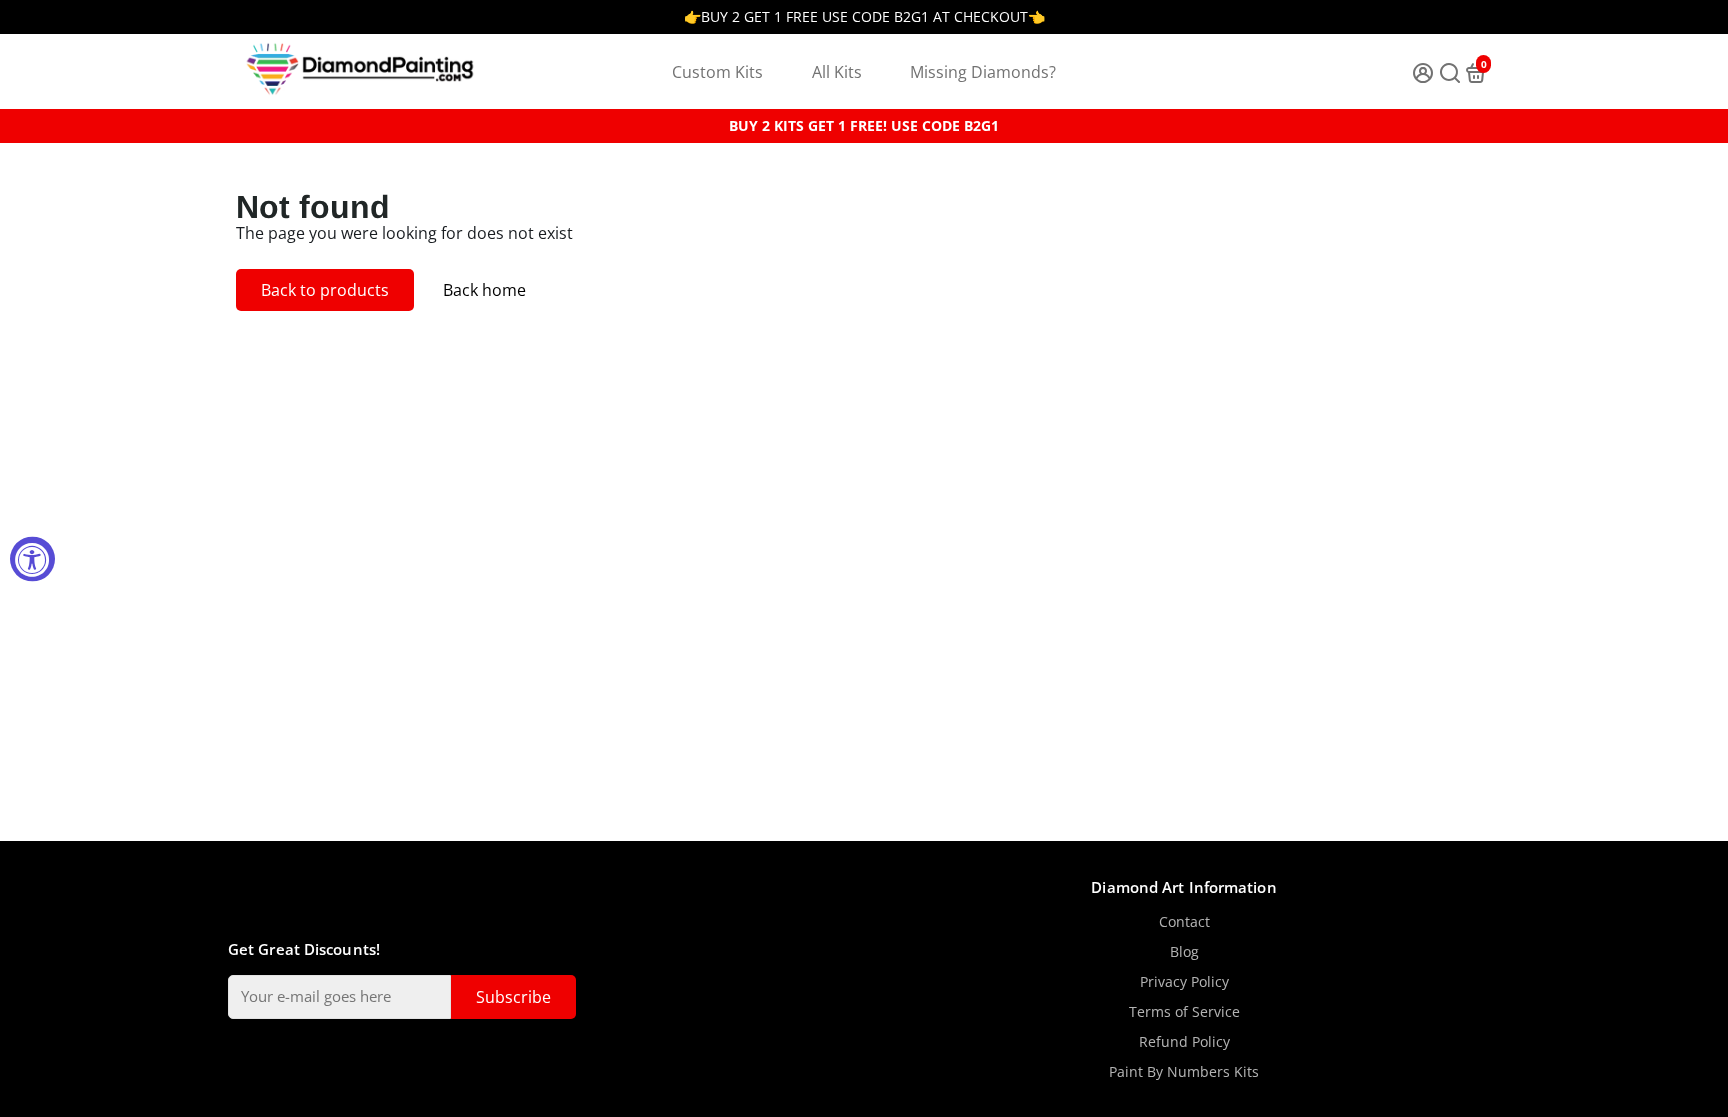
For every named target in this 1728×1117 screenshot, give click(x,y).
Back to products (325, 290)
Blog (1184, 952)
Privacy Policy (1184, 982)
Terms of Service (1184, 1012)
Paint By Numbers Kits (1184, 1072)
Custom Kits (717, 72)
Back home (484, 290)
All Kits (837, 72)
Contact (1184, 922)
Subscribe (513, 997)
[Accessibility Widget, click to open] (32, 558)
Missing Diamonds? (983, 72)
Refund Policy (1184, 1042)
